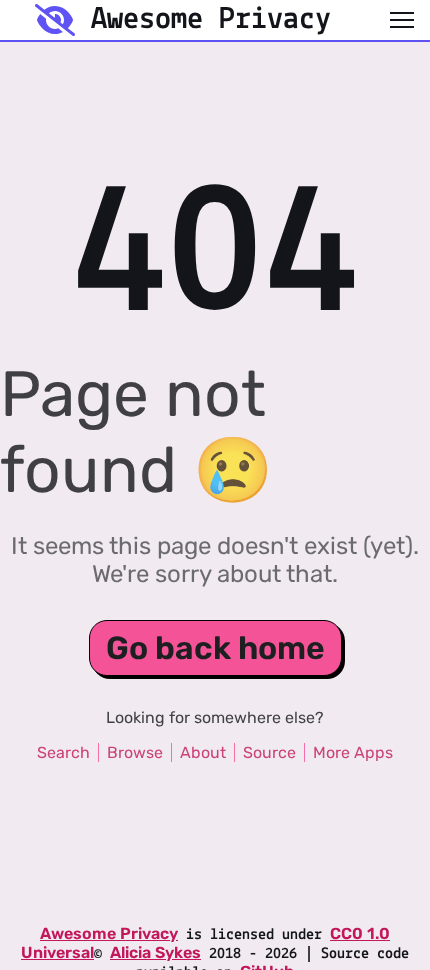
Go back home (215, 648)
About (203, 752)
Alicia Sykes (155, 952)
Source (269, 752)
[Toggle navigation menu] (402, 20)
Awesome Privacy (109, 933)
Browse (135, 752)
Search (63, 752)
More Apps (353, 752)
